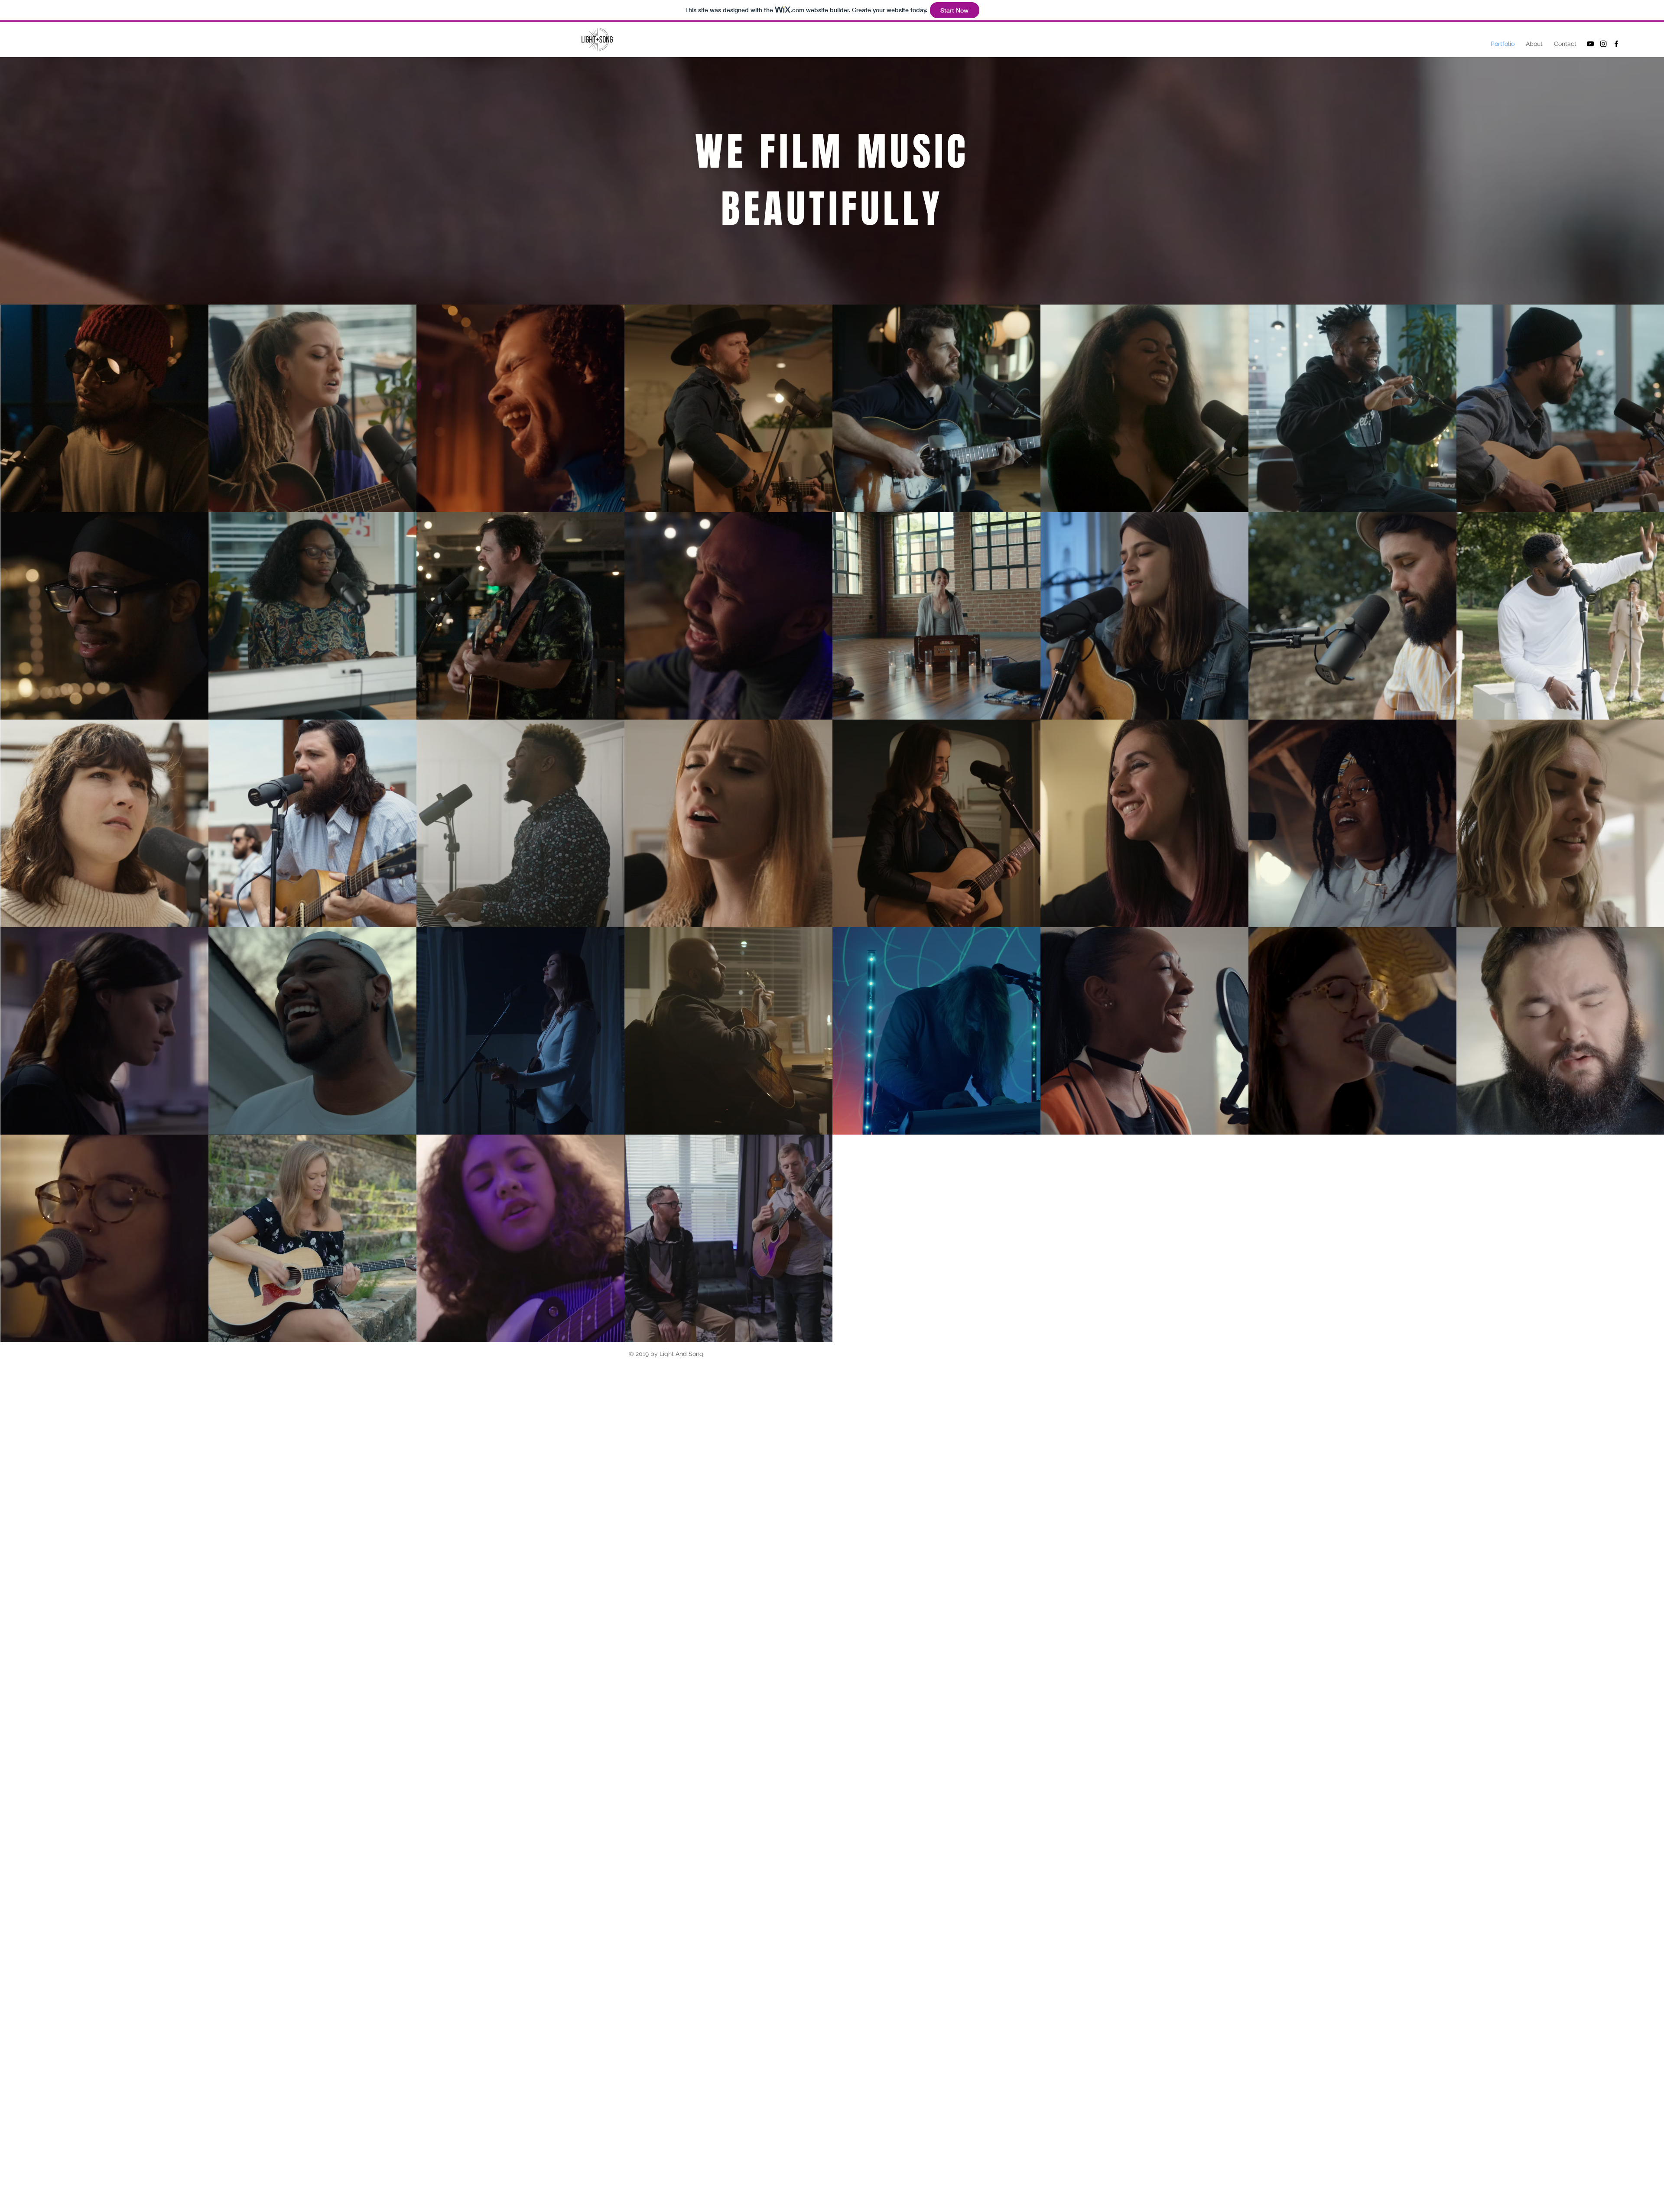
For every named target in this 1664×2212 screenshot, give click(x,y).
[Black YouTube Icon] (1590, 44)
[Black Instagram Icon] (1603, 44)
